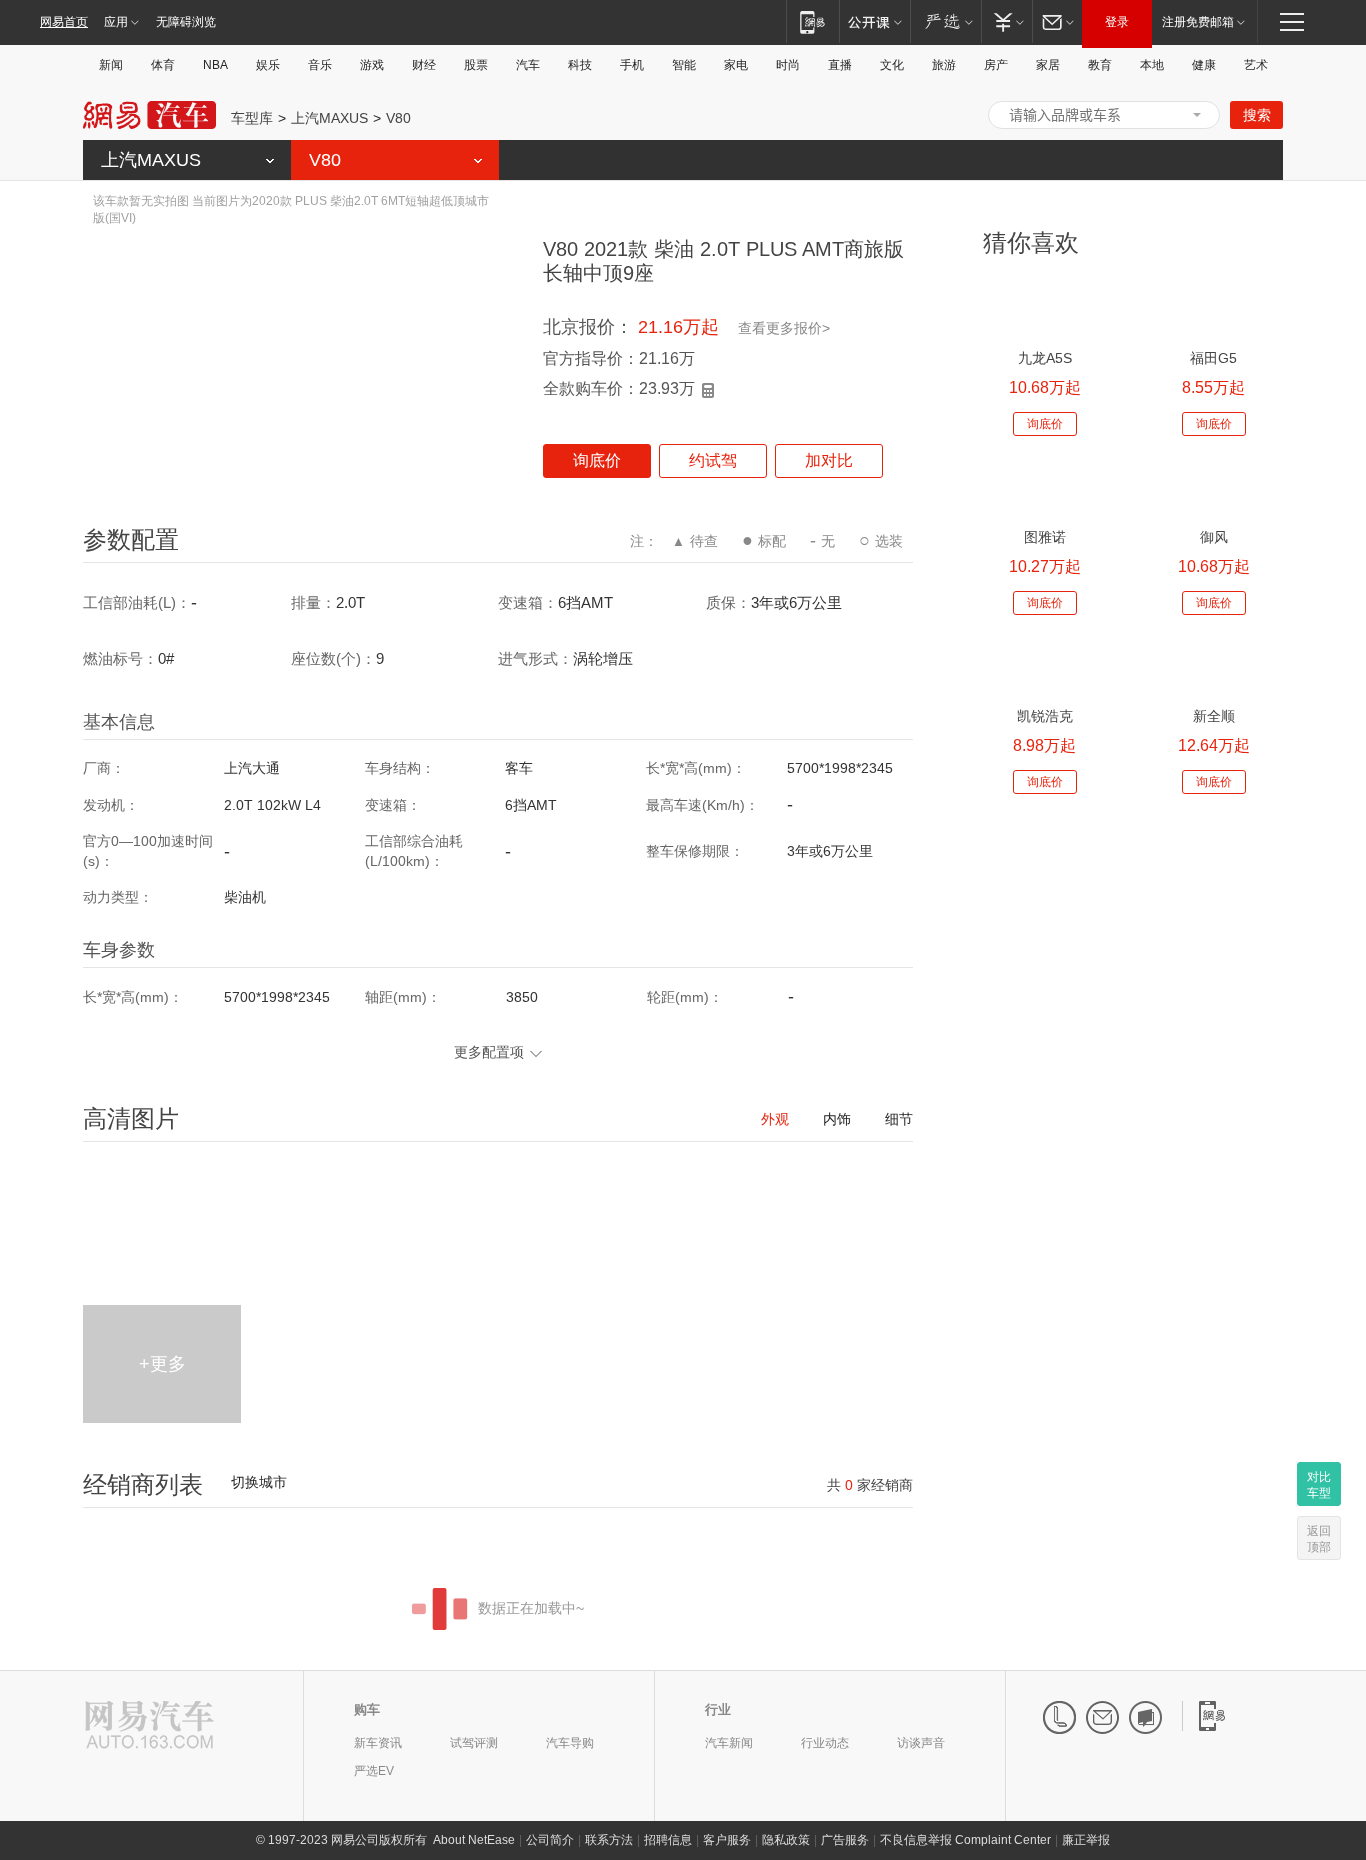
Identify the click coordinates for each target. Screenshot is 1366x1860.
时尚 (788, 65)
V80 (398, 118)
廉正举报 (1086, 1840)
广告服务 (845, 1840)
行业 (718, 1709)
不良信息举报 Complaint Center (965, 1840)
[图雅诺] (1044, 485)
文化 (892, 65)
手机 (632, 65)
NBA (215, 65)
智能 (684, 65)
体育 (163, 65)
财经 (424, 65)
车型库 (252, 118)
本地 (1152, 65)
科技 (580, 65)
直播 (840, 65)
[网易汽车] (149, 1726)
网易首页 (64, 22)
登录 (1117, 22)
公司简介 (550, 1840)
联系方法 (609, 1840)
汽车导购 (570, 1743)
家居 (1048, 65)
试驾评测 (474, 1743)
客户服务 (727, 1840)
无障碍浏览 (186, 22)
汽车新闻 (729, 1743)
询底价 (597, 460)
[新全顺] (1213, 664)
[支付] (1006, 21)
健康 (1204, 65)
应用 (116, 22)
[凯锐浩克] (1044, 664)
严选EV (374, 1771)
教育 (1100, 65)
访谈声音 (921, 1743)
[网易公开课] (874, 21)
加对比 (829, 460)
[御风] (1213, 485)
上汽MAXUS (329, 118)
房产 (996, 65)
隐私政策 (786, 1840)
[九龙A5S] (1044, 306)
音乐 (320, 65)
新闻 (111, 65)
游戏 (372, 65)
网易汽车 (149, 115)
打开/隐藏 (1197, 115)
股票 (476, 65)
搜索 (1257, 115)
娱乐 (268, 65)
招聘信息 (668, 1840)
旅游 (944, 65)
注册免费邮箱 (1198, 22)
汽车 (528, 65)
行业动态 (825, 1743)
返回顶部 (1319, 1539)
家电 (736, 65)
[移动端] (812, 21)
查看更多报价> (784, 328)
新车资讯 (378, 1743)
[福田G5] (1213, 306)
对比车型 (1319, 1485)
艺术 (1256, 65)
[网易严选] (945, 21)
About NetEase (474, 1840)
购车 (367, 1709)
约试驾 (713, 460)
